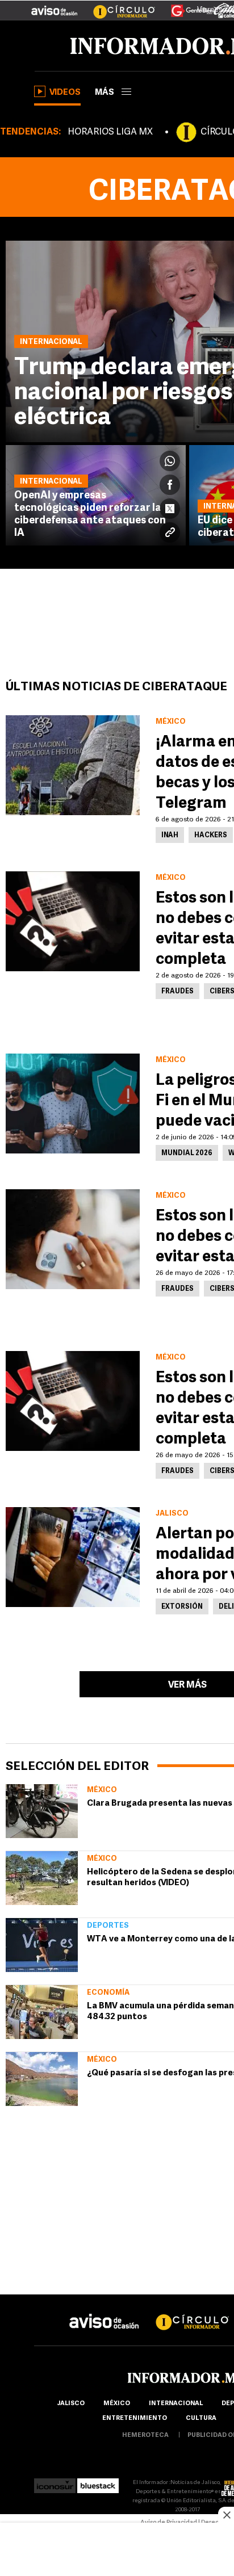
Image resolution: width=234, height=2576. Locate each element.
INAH (170, 836)
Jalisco (71, 2404)
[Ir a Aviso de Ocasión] (104, 2312)
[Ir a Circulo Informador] (117, 6)
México (102, 1790)
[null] (42, 1811)
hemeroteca (145, 2436)
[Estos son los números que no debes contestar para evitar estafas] (73, 1239)
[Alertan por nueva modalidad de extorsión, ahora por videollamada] (73, 1557)
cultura (201, 2418)
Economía (108, 1993)
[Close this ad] (226, 2515)
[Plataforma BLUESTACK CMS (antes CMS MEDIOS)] (98, 2483)
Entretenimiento (135, 2418)
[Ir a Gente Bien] (185, 6)
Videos (65, 93)
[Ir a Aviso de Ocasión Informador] (54, 6)
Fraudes (177, 992)
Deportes (108, 1926)
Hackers (211, 836)
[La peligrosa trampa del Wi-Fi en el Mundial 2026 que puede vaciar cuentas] (73, 1104)
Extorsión (182, 1607)
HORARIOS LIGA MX (110, 132)
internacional (176, 2404)
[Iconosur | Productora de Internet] (55, 2483)
